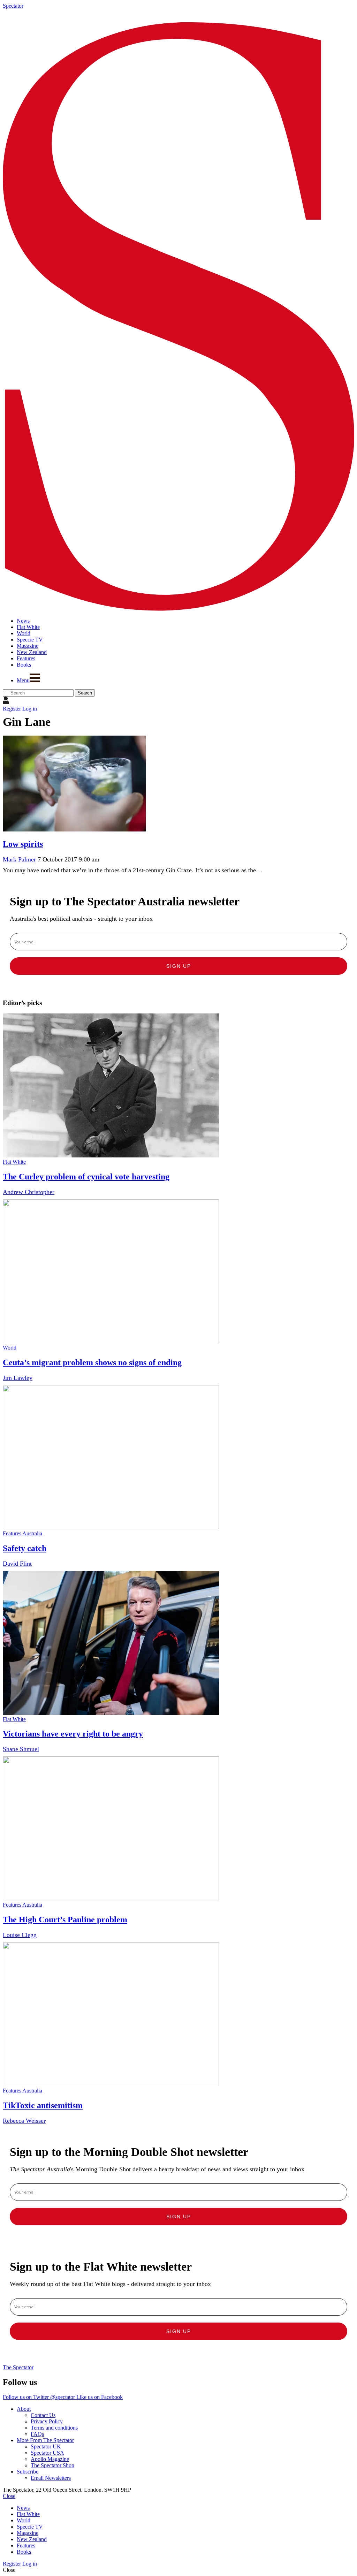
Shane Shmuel (21, 1749)
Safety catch (25, 1548)
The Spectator (18, 2367)
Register (12, 709)
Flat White (14, 1162)
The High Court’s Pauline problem (65, 1920)
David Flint (17, 1564)
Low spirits (23, 844)
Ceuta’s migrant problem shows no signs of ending (92, 1362)
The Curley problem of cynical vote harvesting (86, 1177)
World (10, 1348)
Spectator (13, 6)
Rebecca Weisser (24, 2121)
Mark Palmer (19, 859)
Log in (30, 709)
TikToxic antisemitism (43, 2105)
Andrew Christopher (29, 1192)
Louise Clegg (20, 1935)
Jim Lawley (18, 1378)
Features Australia (22, 1533)
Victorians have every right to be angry (73, 1734)
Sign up (179, 966)
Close (9, 2496)
